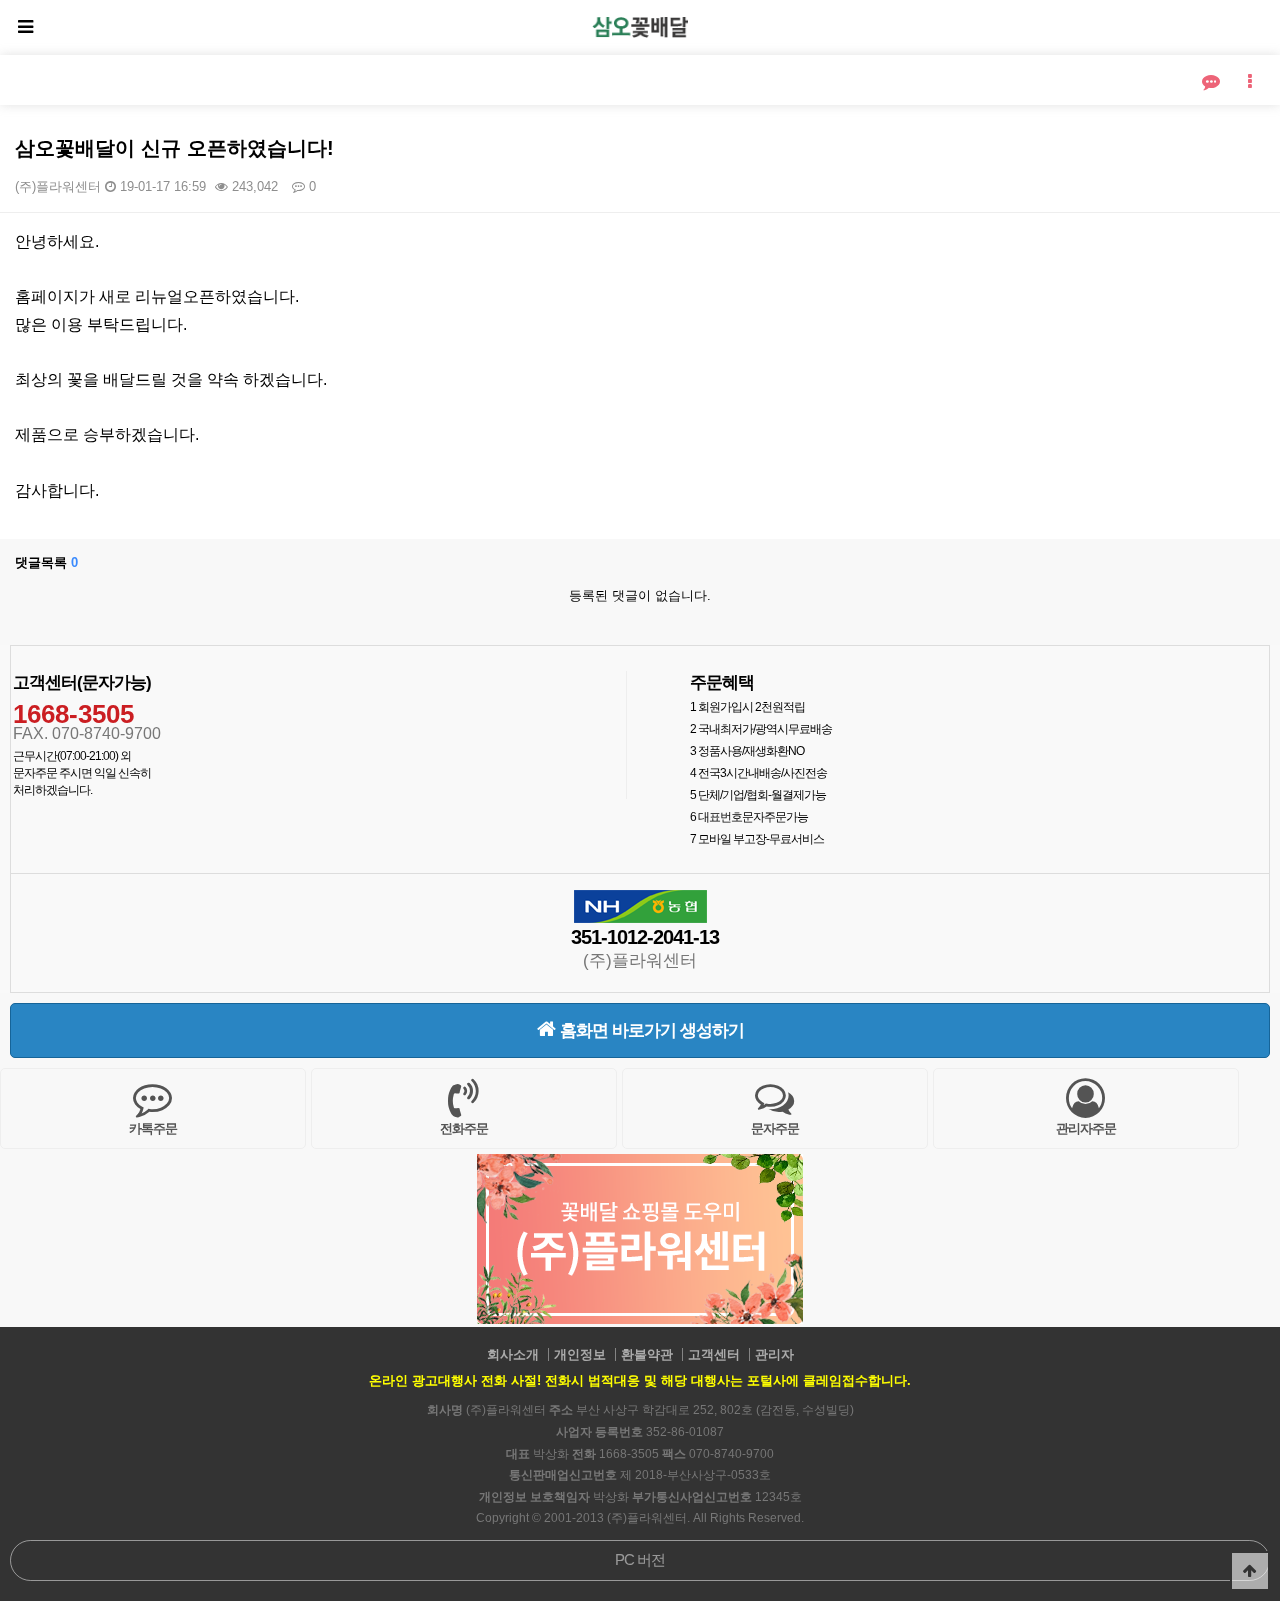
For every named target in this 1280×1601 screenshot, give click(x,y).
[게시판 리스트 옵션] (1250, 82)
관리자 (774, 1354)
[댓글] (1211, 82)
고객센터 (714, 1354)
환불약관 (647, 1354)
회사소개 (513, 1354)
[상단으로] (1250, 1571)
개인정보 (580, 1354)
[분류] (25, 27)
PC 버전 (640, 1559)
